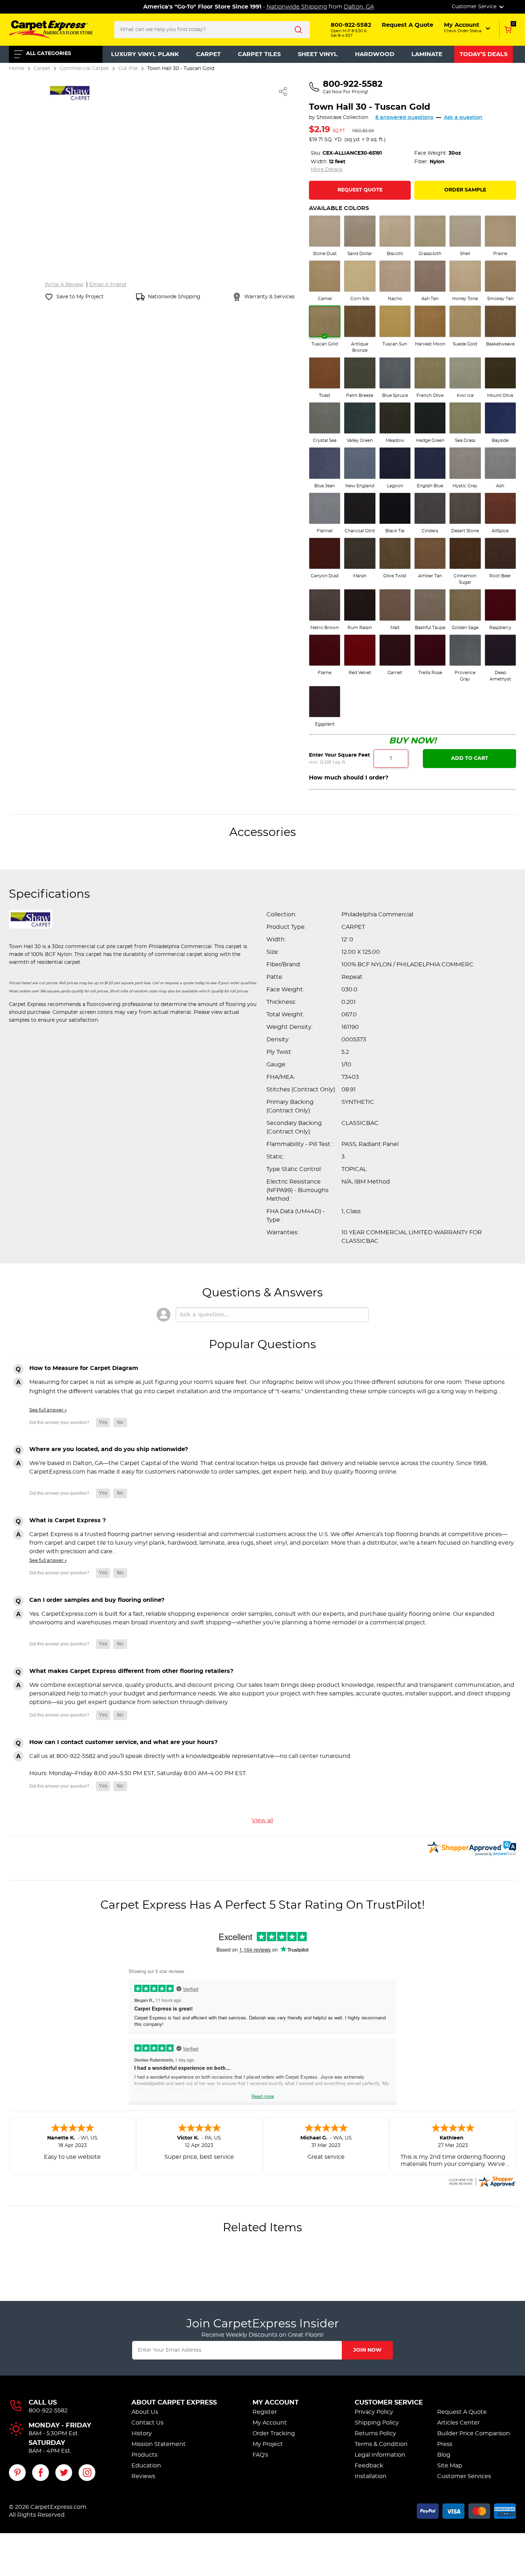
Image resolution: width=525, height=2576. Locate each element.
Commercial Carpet (84, 68)
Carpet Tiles (259, 54)
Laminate (427, 54)
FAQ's (260, 2455)
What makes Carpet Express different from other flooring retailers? (131, 1671)
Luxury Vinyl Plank (145, 54)
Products (144, 2455)
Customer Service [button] (475, 7)
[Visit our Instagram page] (87, 2473)
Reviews (143, 2476)
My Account (276, 2403)
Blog (444, 2455)
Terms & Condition (381, 2444)
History (142, 2433)
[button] (468, 28)
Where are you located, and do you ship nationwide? (109, 1449)
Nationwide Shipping (297, 7)
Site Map (450, 2466)
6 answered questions (404, 118)
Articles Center (458, 2423)
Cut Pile (128, 68)
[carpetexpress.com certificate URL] (482, 2181)
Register (265, 2412)
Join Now (367, 2350)
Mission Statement (159, 2444)
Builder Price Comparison (474, 2433)
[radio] (325, 236)
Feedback (369, 2466)
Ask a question (463, 118)
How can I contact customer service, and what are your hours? (123, 1742)
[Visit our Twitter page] (64, 2473)
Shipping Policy (377, 2423)
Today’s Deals (484, 54)
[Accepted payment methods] (466, 2510)
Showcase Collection (342, 118)
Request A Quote (462, 2412)
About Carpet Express (174, 2403)
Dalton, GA (359, 7)
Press (445, 2444)
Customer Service (389, 2403)
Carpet (208, 54)
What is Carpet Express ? (67, 1520)
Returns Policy (375, 2433)
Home (17, 68)
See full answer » (48, 1410)
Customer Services (464, 2476)
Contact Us (147, 2423)
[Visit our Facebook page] (41, 2473)
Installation (371, 2476)
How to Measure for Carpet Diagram (84, 1368)
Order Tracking (274, 2433)
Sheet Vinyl (318, 54)
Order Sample (465, 190)
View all (262, 1820)
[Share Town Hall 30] (283, 91)
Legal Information (380, 2455)
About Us (145, 2412)
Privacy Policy (374, 2412)
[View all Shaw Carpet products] (70, 92)
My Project (268, 2444)
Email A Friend (108, 285)
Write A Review (64, 285)
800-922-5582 (48, 2411)
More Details (327, 170)
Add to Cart (470, 758)
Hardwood (375, 54)
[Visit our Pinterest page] (17, 2473)
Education (146, 2466)
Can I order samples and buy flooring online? (97, 1600)
